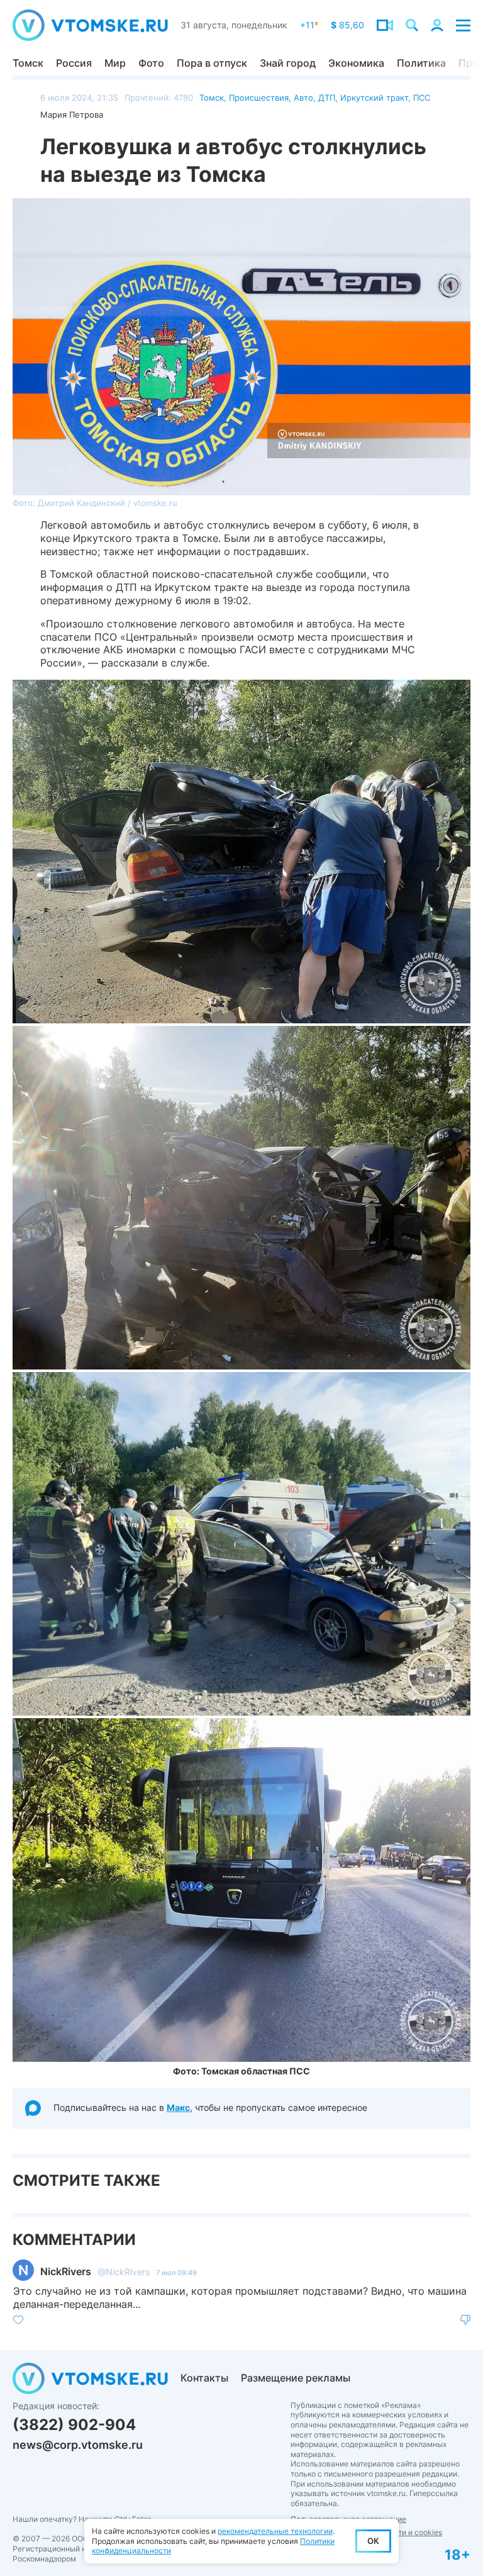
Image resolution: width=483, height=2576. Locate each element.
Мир (115, 63)
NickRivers (66, 2271)
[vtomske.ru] (90, 25)
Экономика (356, 63)
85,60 (347, 25)
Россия (74, 63)
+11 (309, 25)
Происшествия (259, 98)
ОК (373, 2541)
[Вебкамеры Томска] (385, 25)
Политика (421, 63)
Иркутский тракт (374, 98)
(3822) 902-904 (74, 2425)
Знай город (288, 63)
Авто (303, 98)
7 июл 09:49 (176, 2273)
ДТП (327, 98)
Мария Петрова (72, 115)
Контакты (204, 2378)
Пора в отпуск (212, 63)
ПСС (422, 98)
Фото (151, 63)
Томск (28, 63)
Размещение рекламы (296, 2378)
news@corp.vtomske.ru (78, 2445)
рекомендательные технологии (275, 2531)
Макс (178, 2107)
